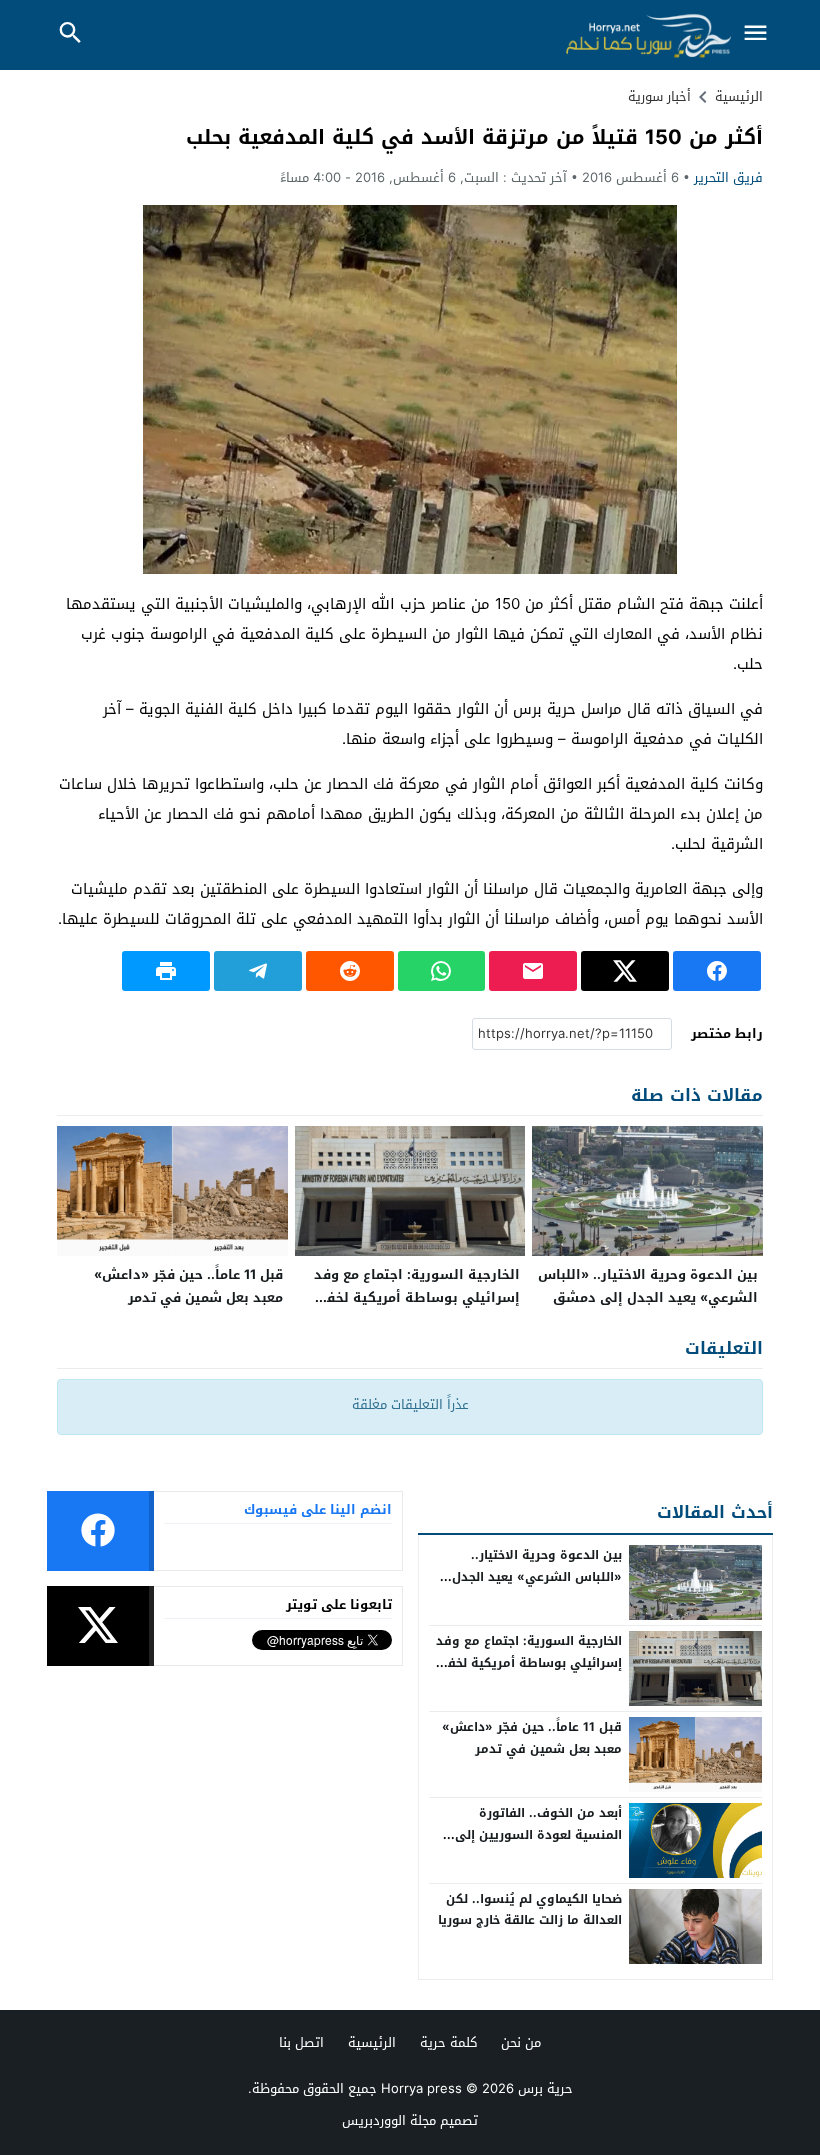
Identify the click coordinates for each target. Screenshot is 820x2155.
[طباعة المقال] (166, 971)
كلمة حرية (448, 2042)
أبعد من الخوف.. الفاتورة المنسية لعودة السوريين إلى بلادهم (538, 1834)
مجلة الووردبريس (389, 2120)
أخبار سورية (659, 96)
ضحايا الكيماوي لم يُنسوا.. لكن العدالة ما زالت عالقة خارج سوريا (530, 1910)
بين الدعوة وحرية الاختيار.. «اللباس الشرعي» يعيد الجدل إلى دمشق (648, 1286)
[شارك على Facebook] (717, 971)
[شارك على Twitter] (625, 971)
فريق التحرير (728, 177)
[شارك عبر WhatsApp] (442, 971)
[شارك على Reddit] (350, 971)
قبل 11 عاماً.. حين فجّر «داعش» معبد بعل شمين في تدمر (188, 1286)
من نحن (521, 2042)
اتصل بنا (301, 2042)
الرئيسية (372, 2042)
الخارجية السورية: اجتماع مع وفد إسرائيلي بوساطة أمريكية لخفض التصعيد (415, 1297)
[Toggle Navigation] (755, 34)
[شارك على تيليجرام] (258, 971)
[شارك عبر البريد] (533, 971)
